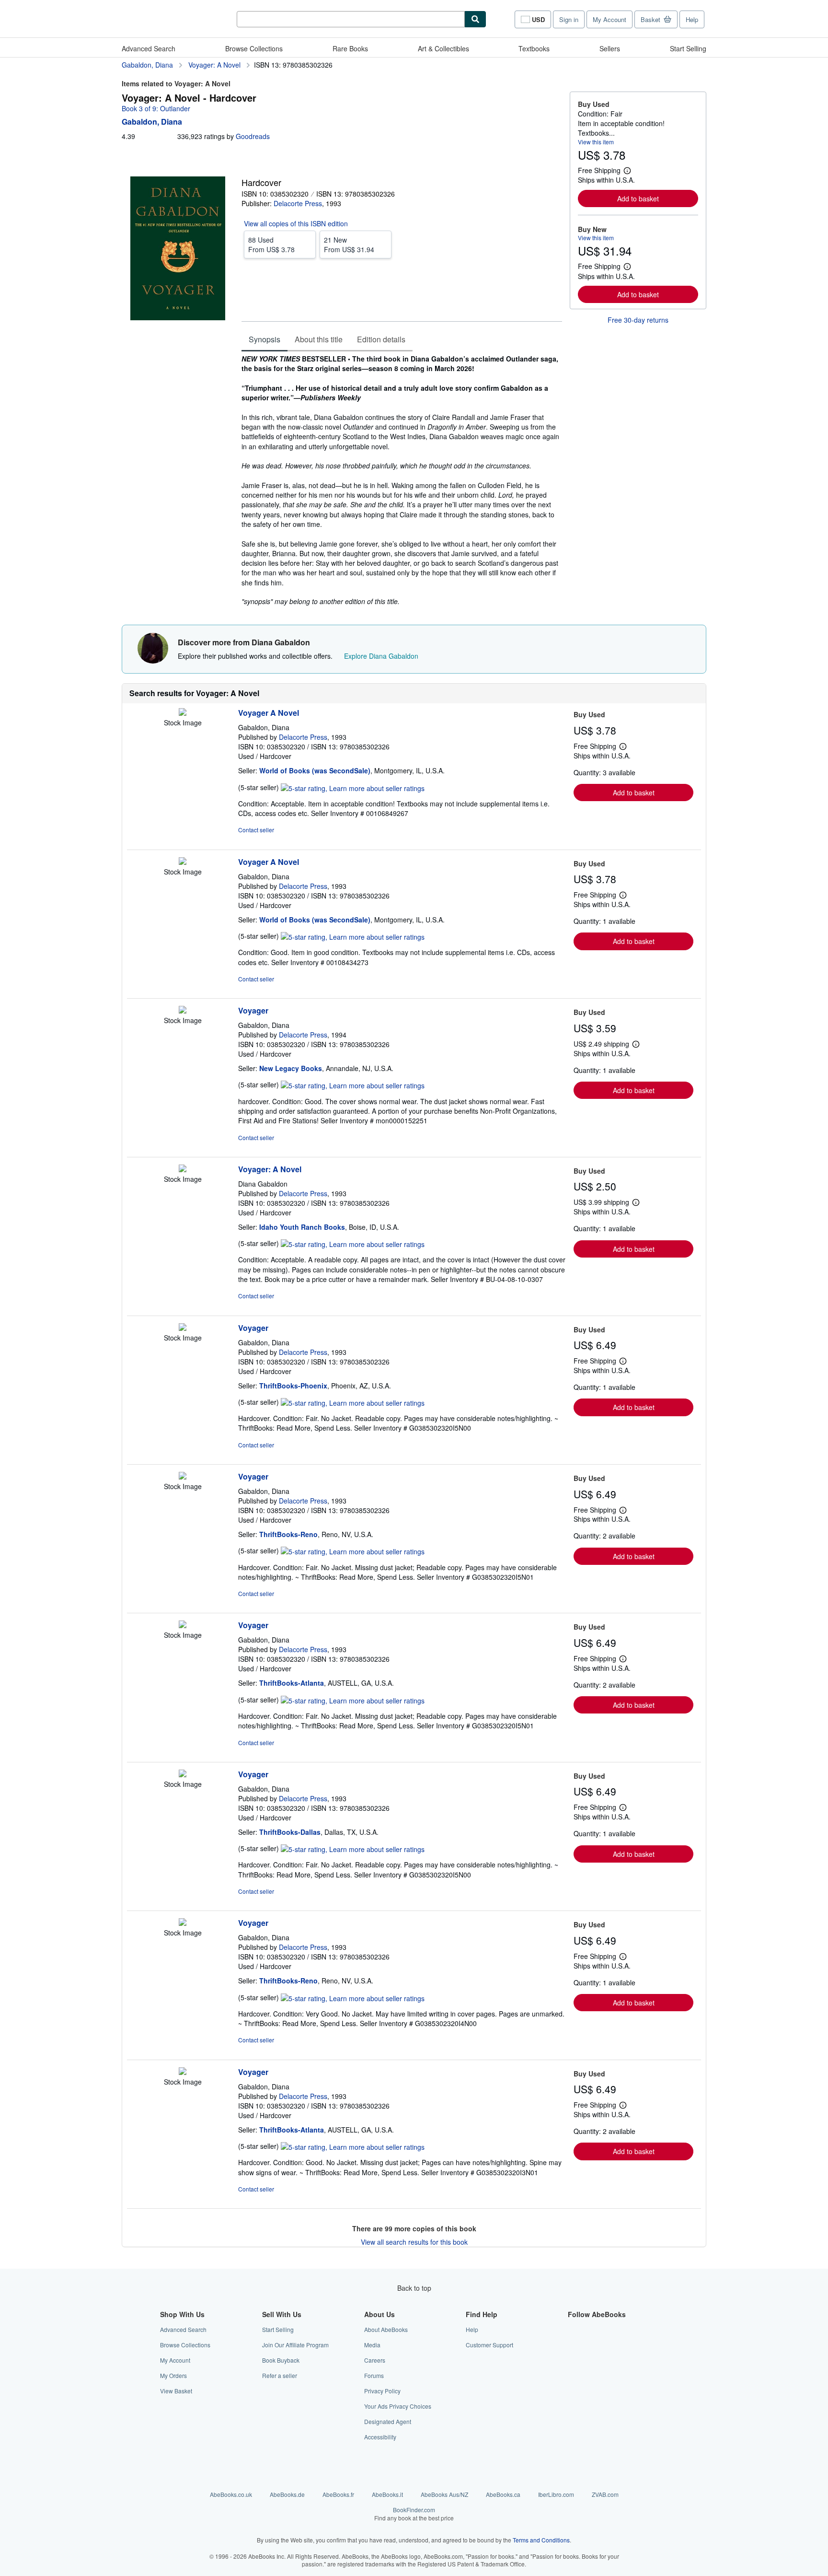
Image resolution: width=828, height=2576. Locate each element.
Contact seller (256, 830)
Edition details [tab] (381, 339)
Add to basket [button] (638, 198)
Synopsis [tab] (264, 339)
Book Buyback (281, 2360)
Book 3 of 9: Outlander (156, 108)
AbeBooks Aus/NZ (444, 2494)
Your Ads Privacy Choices (398, 2406)
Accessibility (380, 2437)
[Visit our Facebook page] (574, 2329)
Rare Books (350, 48)
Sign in (569, 19)
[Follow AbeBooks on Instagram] (574, 2360)
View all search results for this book (414, 2242)
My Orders (173, 2375)
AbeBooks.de (287, 2494)
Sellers (610, 48)
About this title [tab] (319, 339)
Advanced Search (149, 48)
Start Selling (688, 48)
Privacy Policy (382, 2391)
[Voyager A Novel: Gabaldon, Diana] (183, 713)
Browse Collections (254, 48)
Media (372, 2345)
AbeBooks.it (387, 2494)
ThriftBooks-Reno (288, 1534)
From (271, 245)
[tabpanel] (402, 480)
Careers (375, 2360)
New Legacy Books (291, 1068)
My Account (609, 19)
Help (692, 19)
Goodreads (253, 136)
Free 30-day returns (638, 320)
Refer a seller (280, 2375)
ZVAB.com (605, 2494)
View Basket (176, 2391)
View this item (596, 142)
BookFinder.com (414, 2514)
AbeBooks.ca (503, 2494)
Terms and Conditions (541, 2540)
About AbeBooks (386, 2329)
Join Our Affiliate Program (295, 2345)
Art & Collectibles (443, 48)
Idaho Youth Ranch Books (302, 1227)
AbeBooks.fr (338, 2494)
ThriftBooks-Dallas (290, 1832)
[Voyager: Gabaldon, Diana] (183, 1011)
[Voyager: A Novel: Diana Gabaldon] (183, 1169)
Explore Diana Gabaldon (381, 656)
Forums (374, 2375)
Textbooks (534, 48)
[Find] (475, 19)
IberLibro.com (556, 2494)
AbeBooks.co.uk (231, 2494)
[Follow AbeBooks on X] (574, 2345)
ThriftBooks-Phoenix (293, 1386)
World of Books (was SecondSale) (315, 770)
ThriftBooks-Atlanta (292, 1683)
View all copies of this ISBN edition (296, 223)
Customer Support (489, 2345)
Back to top (414, 2288)
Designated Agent (388, 2421)
